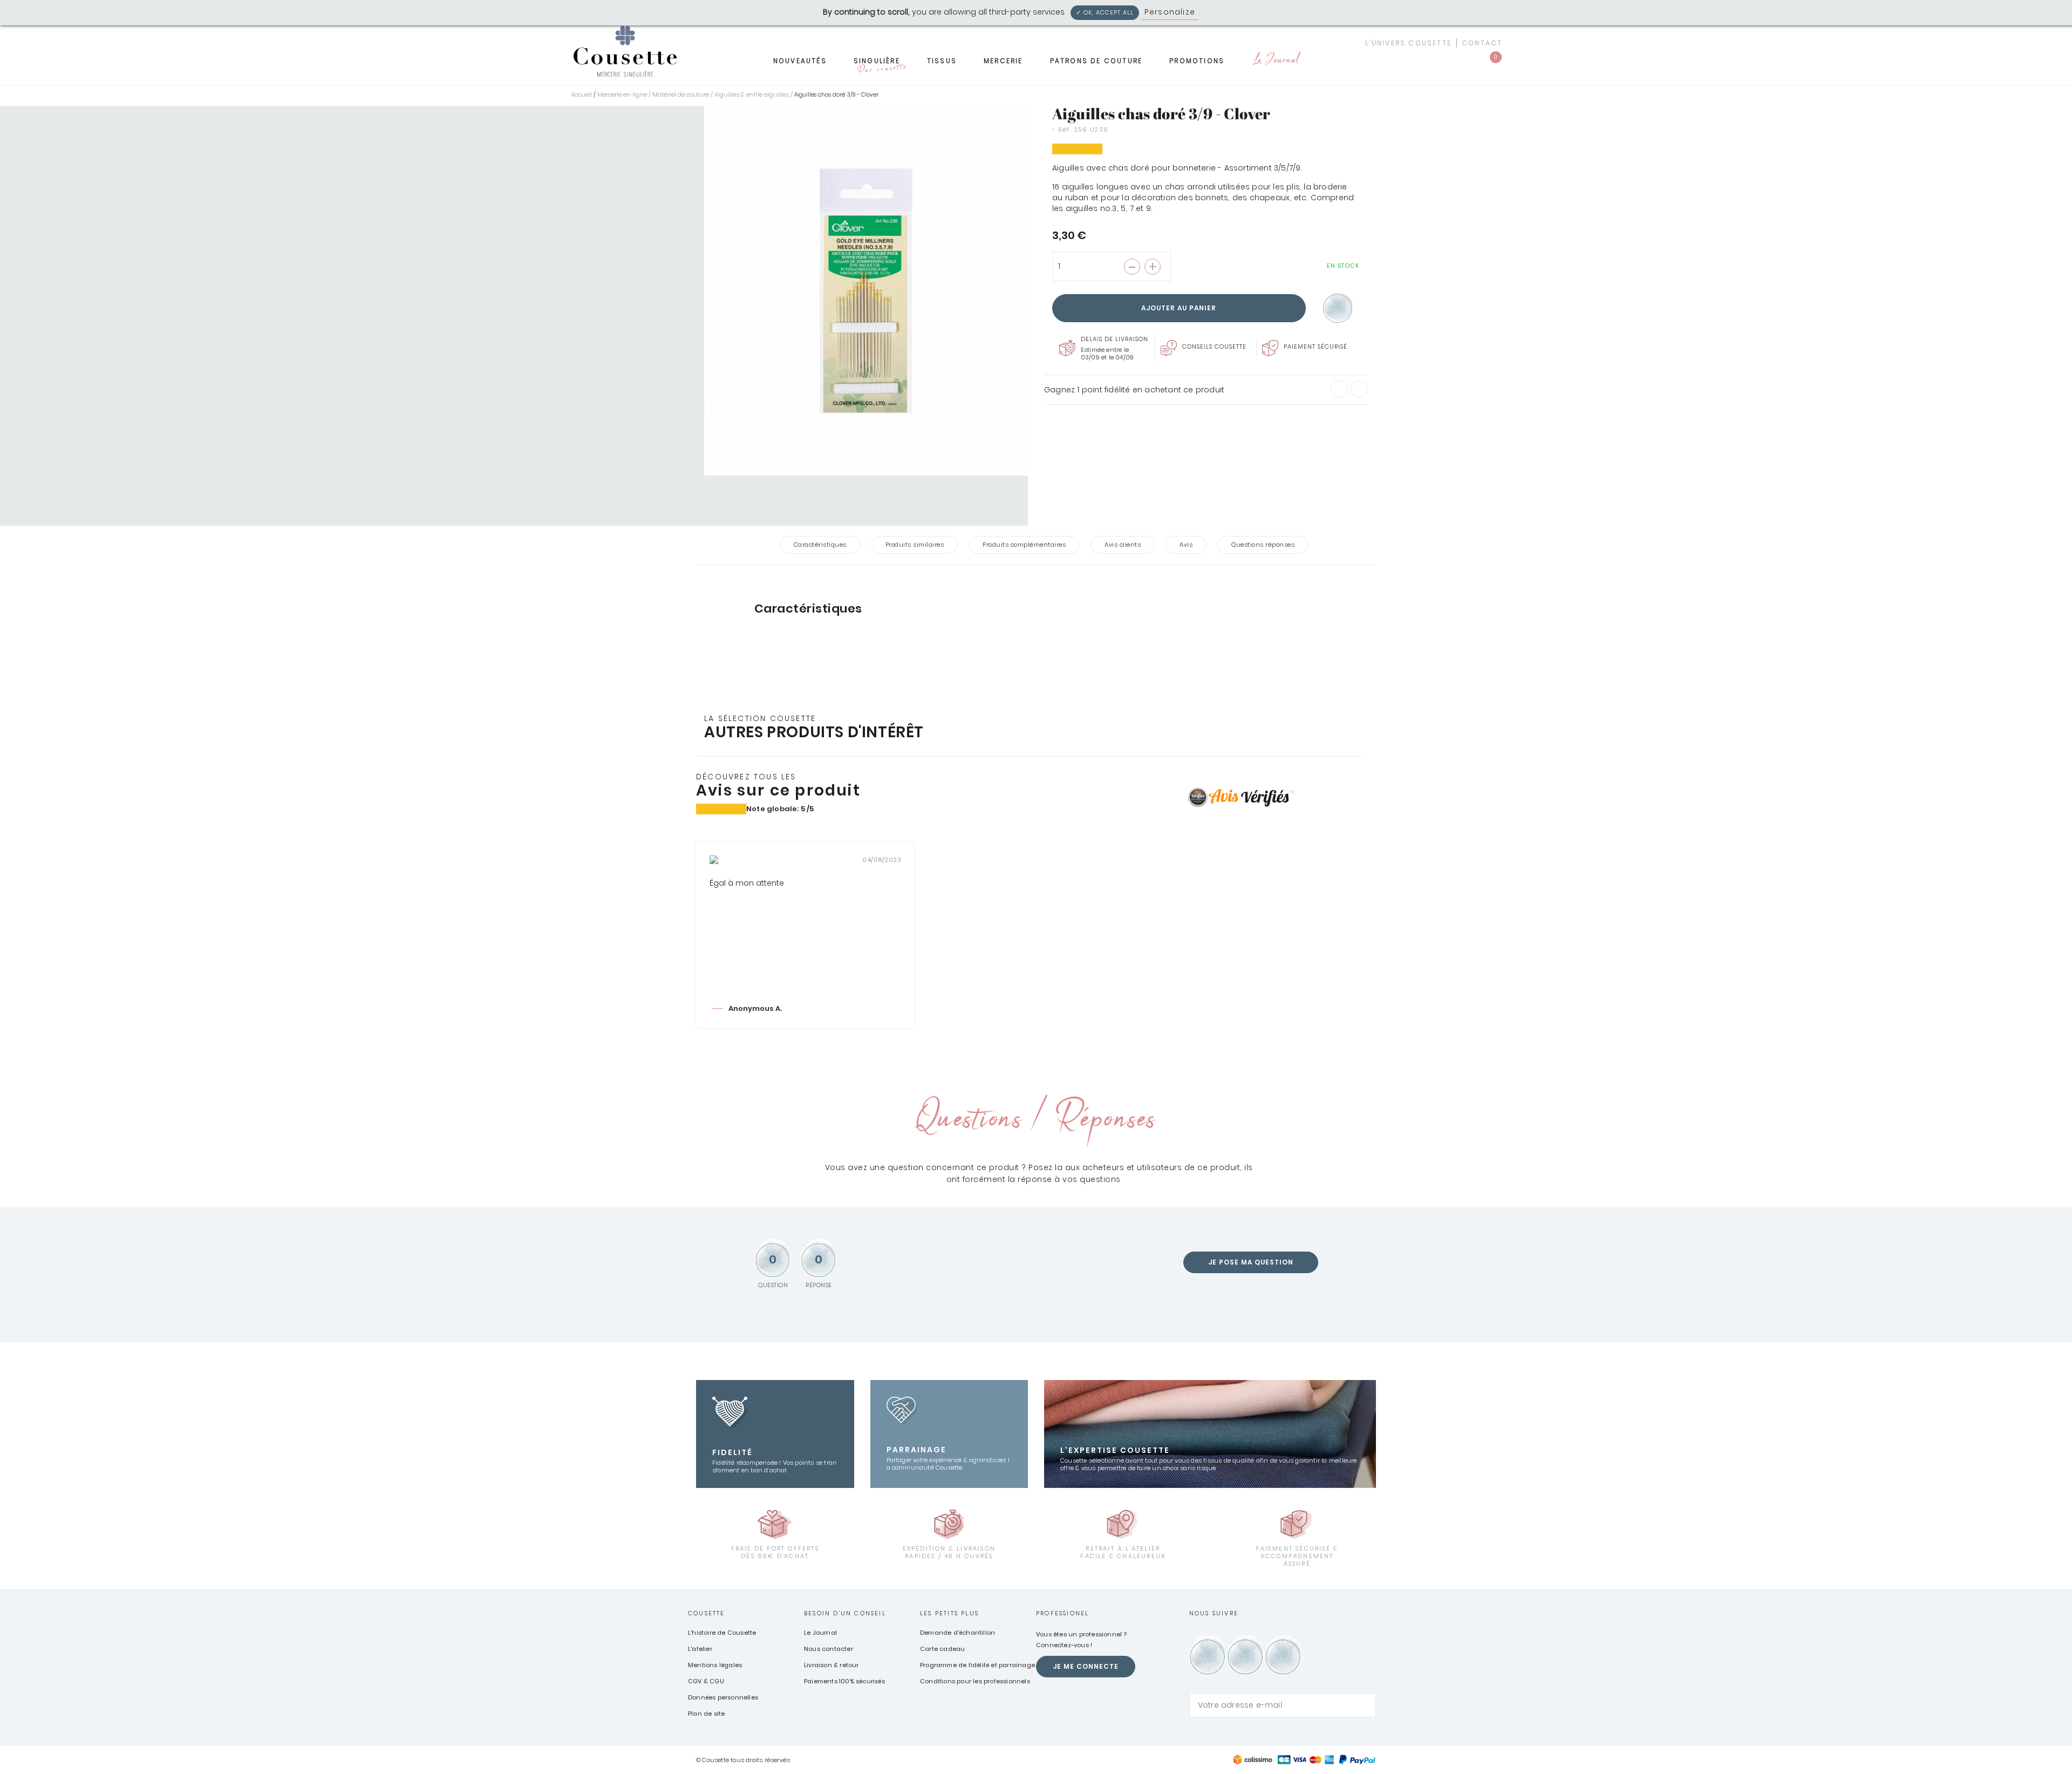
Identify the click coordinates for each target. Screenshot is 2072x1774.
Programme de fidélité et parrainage (977, 1665)
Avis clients (1123, 545)
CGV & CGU (706, 1681)
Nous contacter (829, 1649)
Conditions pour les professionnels (975, 1681)
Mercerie (1003, 61)
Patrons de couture (1096, 61)
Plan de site (706, 1714)
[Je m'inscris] (1365, 1705)
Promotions (1197, 61)
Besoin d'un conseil (845, 1613)
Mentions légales (715, 1665)
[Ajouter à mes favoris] (1338, 308)
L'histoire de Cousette (722, 1633)
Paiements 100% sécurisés (844, 1681)
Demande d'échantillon (957, 1633)
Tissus (942, 61)
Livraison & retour (831, 1665)
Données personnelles (723, 1697)
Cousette (707, 1613)
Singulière (880, 64)
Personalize (1170, 12)
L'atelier (700, 1649)
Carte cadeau (942, 1649)
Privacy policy (1230, 12)
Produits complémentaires (1024, 545)
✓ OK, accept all (1105, 12)
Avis (1186, 545)
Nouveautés (800, 61)
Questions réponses (1263, 545)
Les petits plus (949, 1613)
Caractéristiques (820, 545)
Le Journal (1275, 61)
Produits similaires (915, 545)
